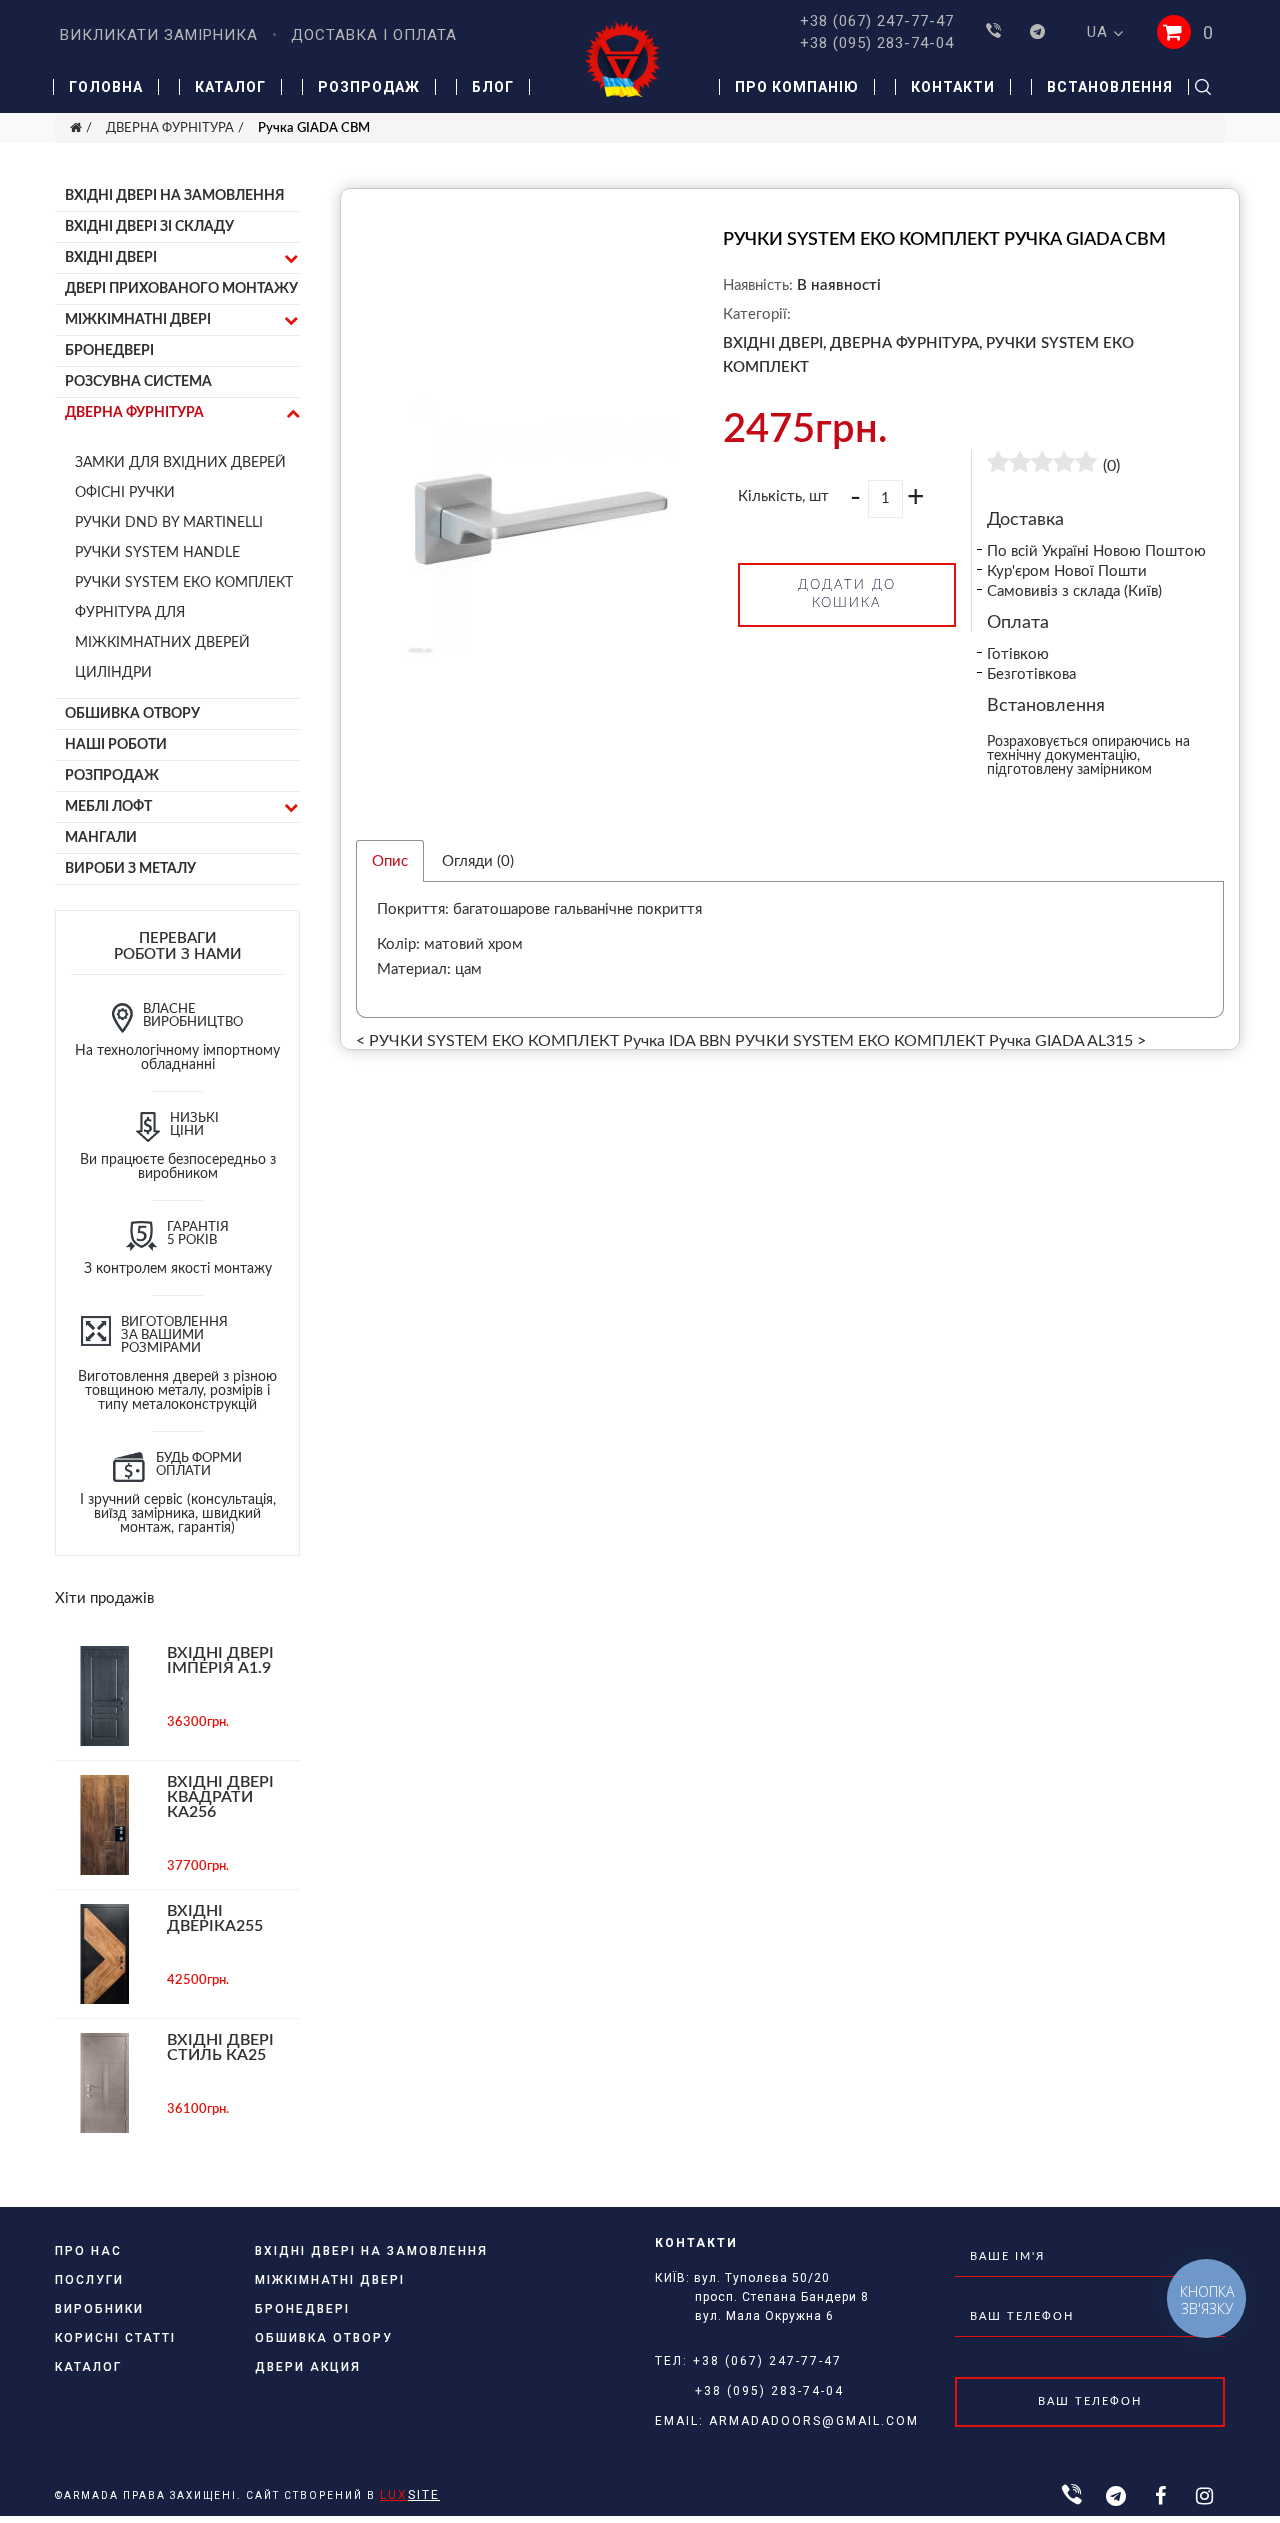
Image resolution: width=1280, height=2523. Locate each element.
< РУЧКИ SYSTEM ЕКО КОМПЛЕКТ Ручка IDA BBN (543, 1041)
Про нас (88, 2251)
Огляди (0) (478, 861)
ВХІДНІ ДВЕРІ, (774, 343)
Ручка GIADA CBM (314, 128)
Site (410, 2495)
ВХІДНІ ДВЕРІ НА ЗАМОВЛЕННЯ (175, 196)
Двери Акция (308, 2367)
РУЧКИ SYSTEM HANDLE (157, 553)
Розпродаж (369, 87)
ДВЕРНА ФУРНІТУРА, (906, 343)
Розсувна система (138, 382)
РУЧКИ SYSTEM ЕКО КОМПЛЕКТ (184, 583)
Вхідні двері (111, 258)
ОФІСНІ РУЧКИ (125, 493)
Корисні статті (115, 2338)
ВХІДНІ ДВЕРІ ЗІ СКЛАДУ (149, 227)
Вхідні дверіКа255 (215, 1918)
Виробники (99, 2309)
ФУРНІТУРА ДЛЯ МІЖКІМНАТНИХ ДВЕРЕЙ (162, 628)
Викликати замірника (159, 35)
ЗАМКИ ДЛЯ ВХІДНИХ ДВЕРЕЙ (180, 463)
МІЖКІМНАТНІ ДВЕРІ (138, 320)
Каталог (230, 87)
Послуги (89, 2280)
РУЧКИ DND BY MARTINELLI (169, 523)
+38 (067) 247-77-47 (877, 21)
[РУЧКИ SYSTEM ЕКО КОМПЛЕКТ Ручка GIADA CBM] (539, 802)
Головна (106, 87)
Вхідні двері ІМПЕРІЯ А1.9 (220, 1660)
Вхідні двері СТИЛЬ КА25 (220, 2047)
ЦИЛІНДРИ (113, 673)
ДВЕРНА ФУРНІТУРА (170, 128)
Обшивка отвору (132, 714)
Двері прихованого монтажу (181, 289)
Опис (390, 861)
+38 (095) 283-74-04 (877, 43)
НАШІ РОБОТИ (116, 745)
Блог (493, 87)
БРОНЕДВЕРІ (109, 351)
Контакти (953, 87)
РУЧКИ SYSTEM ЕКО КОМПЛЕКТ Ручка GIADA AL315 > (940, 1041)
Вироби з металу (130, 869)
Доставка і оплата (374, 35)
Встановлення (1110, 87)
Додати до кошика (847, 594)
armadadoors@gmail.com (814, 2421)
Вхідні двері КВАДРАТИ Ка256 (220, 1797)
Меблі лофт (108, 807)
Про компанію (797, 87)
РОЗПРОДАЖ (112, 776)
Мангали (101, 838)
